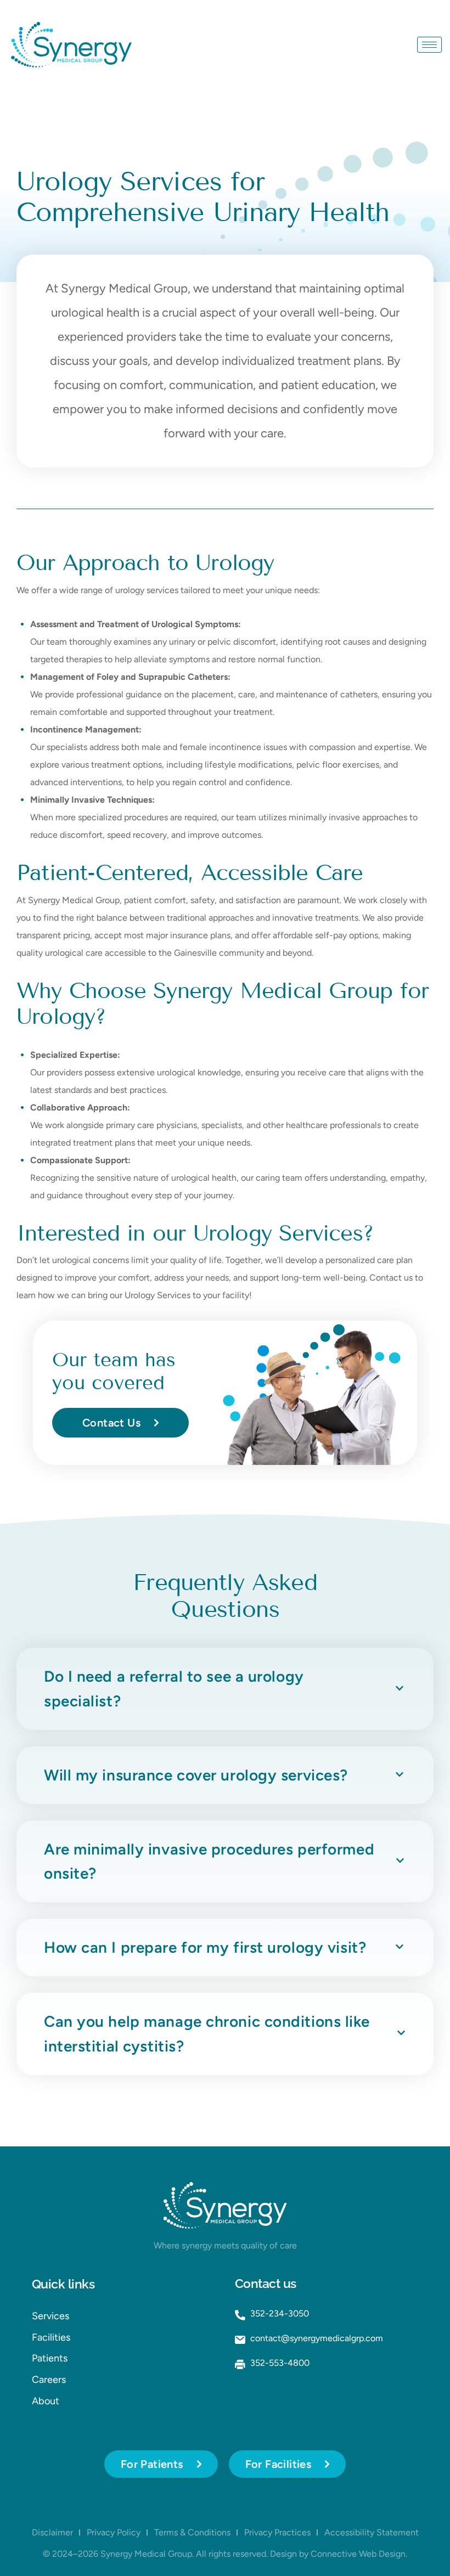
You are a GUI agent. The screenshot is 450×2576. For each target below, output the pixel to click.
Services (50, 2316)
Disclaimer (52, 2532)
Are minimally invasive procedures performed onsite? (209, 1861)
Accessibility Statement (372, 2532)
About (46, 2401)
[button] (225, 1689)
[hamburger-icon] (429, 45)
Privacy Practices (277, 2532)
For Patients (152, 2464)
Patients (50, 2358)
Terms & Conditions (192, 2532)
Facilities (51, 2337)
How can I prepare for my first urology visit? (205, 1948)
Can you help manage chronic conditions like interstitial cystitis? (207, 2034)
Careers (49, 2380)
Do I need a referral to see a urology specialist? (174, 1689)
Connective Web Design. (359, 2554)
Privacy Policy (114, 2532)
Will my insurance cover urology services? (196, 1775)
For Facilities (279, 2464)
